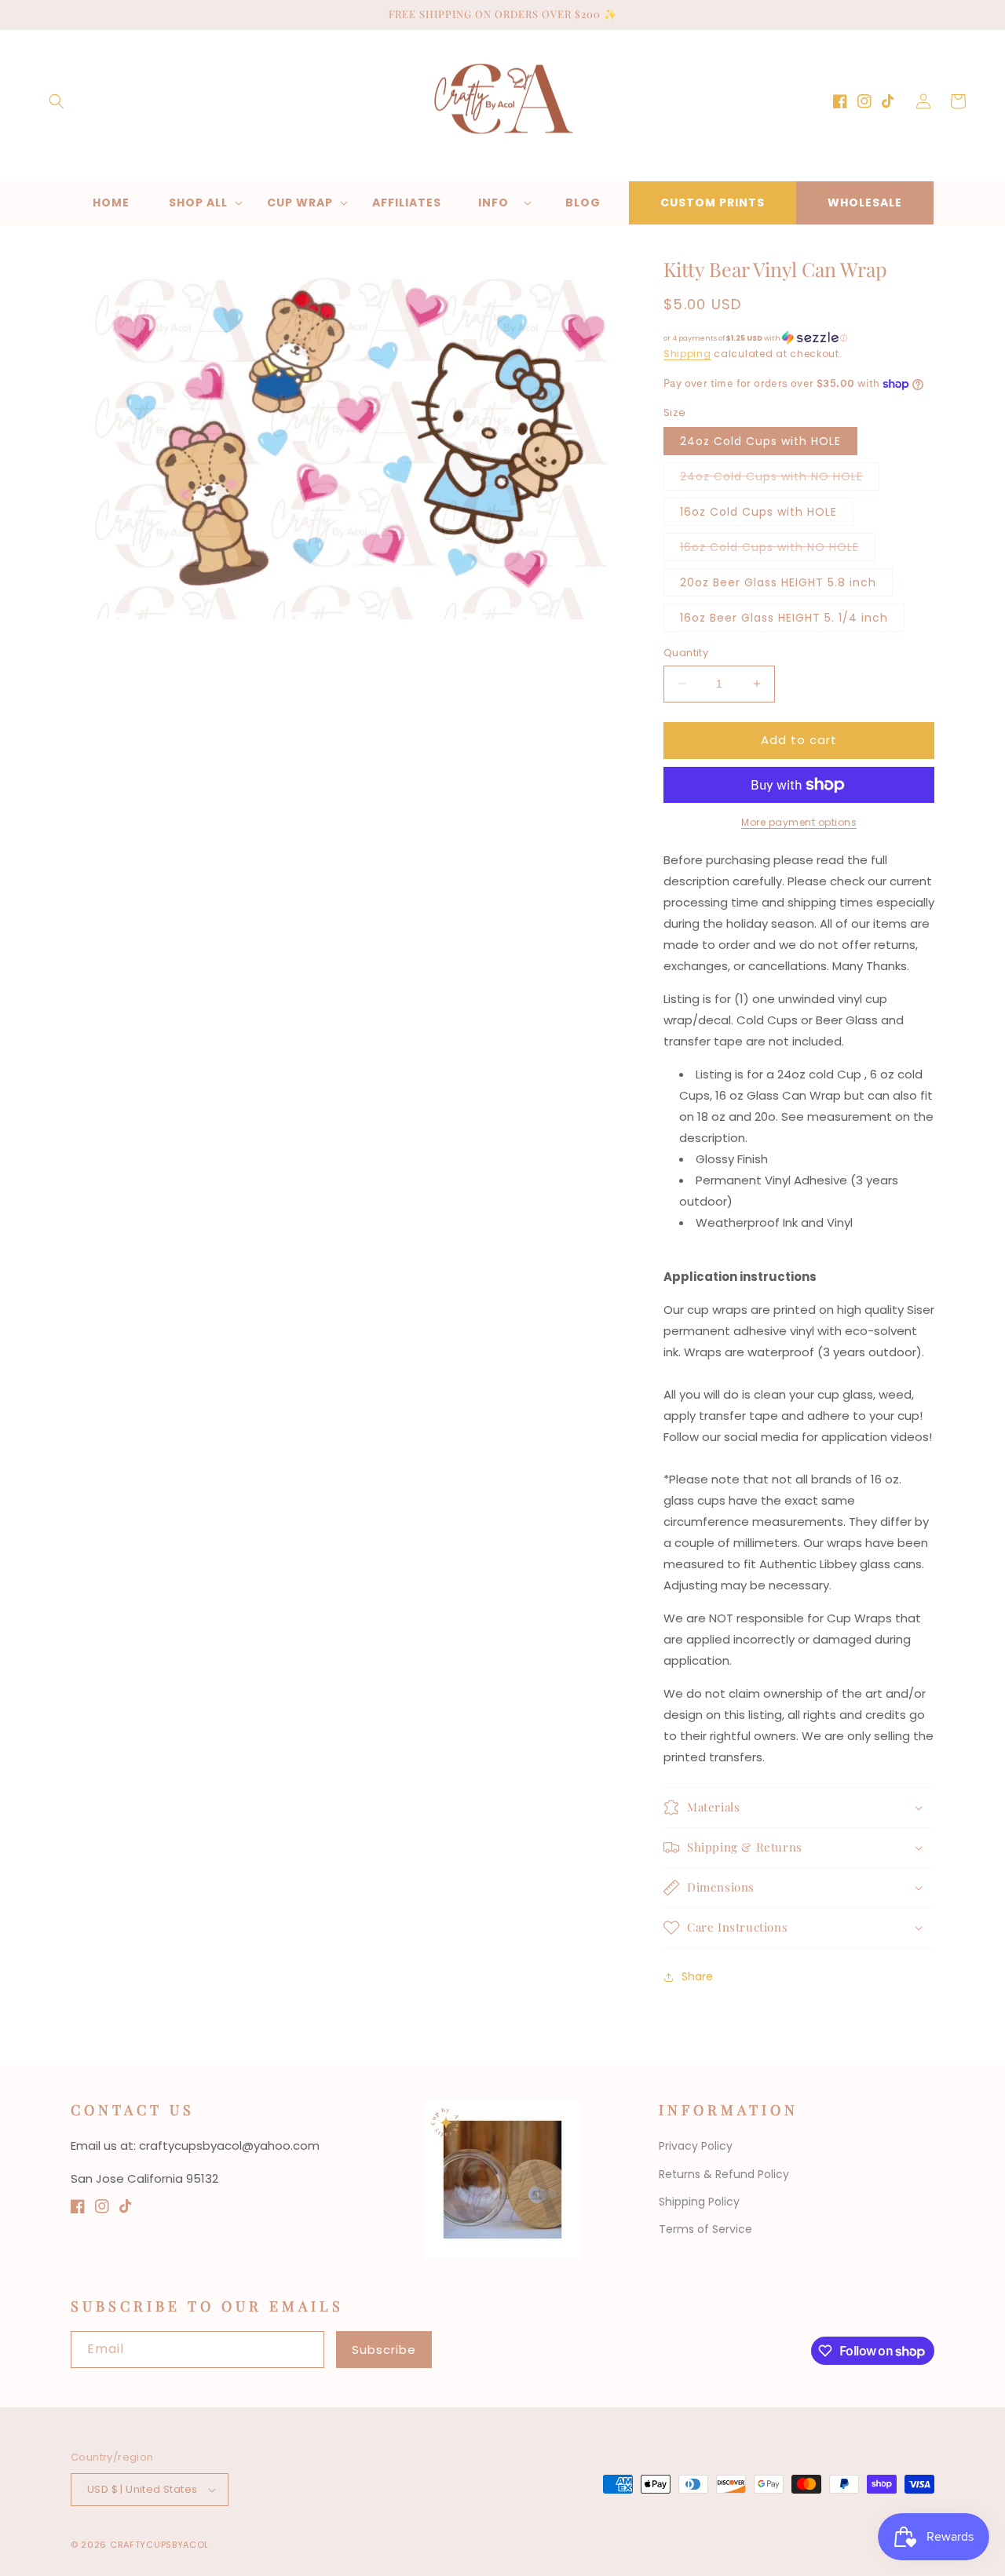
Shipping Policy (699, 2202)
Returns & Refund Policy (724, 2174)
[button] (57, 101)
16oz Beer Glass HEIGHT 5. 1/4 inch (784, 618)
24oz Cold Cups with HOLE (760, 441)
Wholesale (865, 203)
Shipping (687, 354)
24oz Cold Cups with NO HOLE (780, 479)
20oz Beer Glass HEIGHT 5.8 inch (778, 582)
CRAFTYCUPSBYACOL (159, 2545)
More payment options (799, 822)
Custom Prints (713, 203)
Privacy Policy (696, 2146)
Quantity (686, 653)
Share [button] (697, 1976)
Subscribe (384, 2350)
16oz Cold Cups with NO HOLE (778, 550)
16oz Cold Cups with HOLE (758, 512)
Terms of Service (705, 2229)
